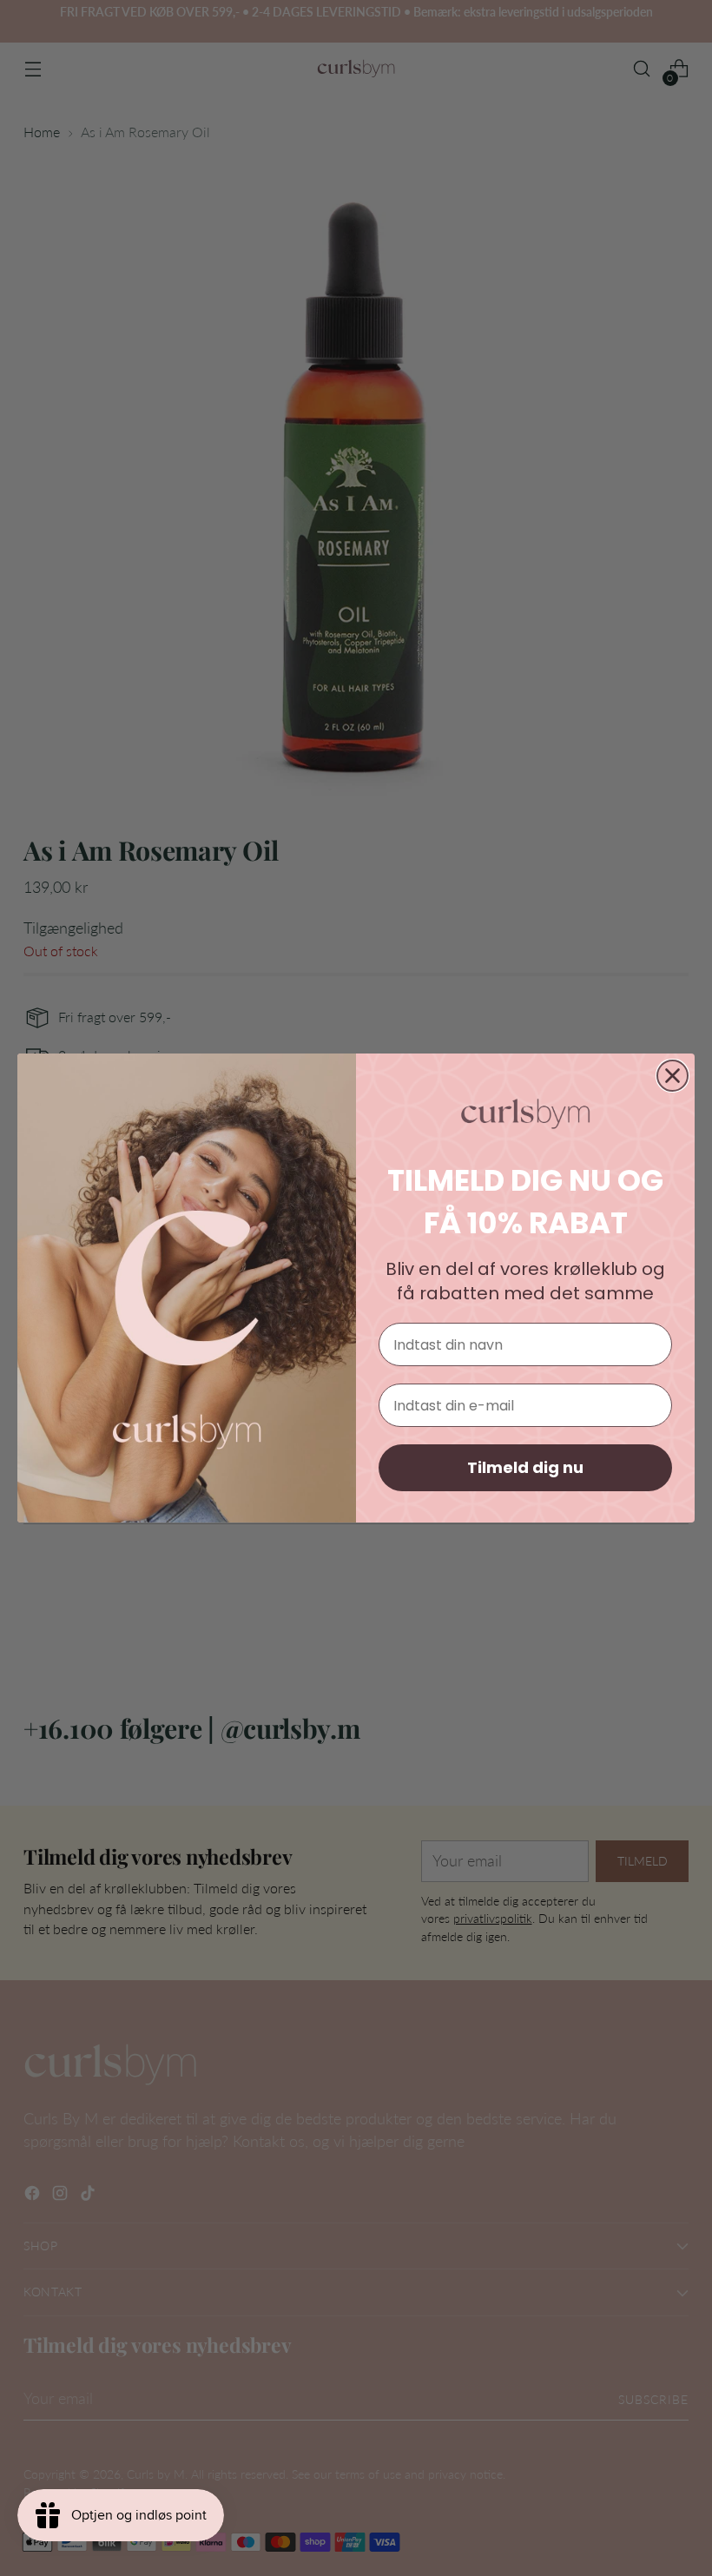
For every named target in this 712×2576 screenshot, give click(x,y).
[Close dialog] (672, 1076)
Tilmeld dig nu (525, 1467)
